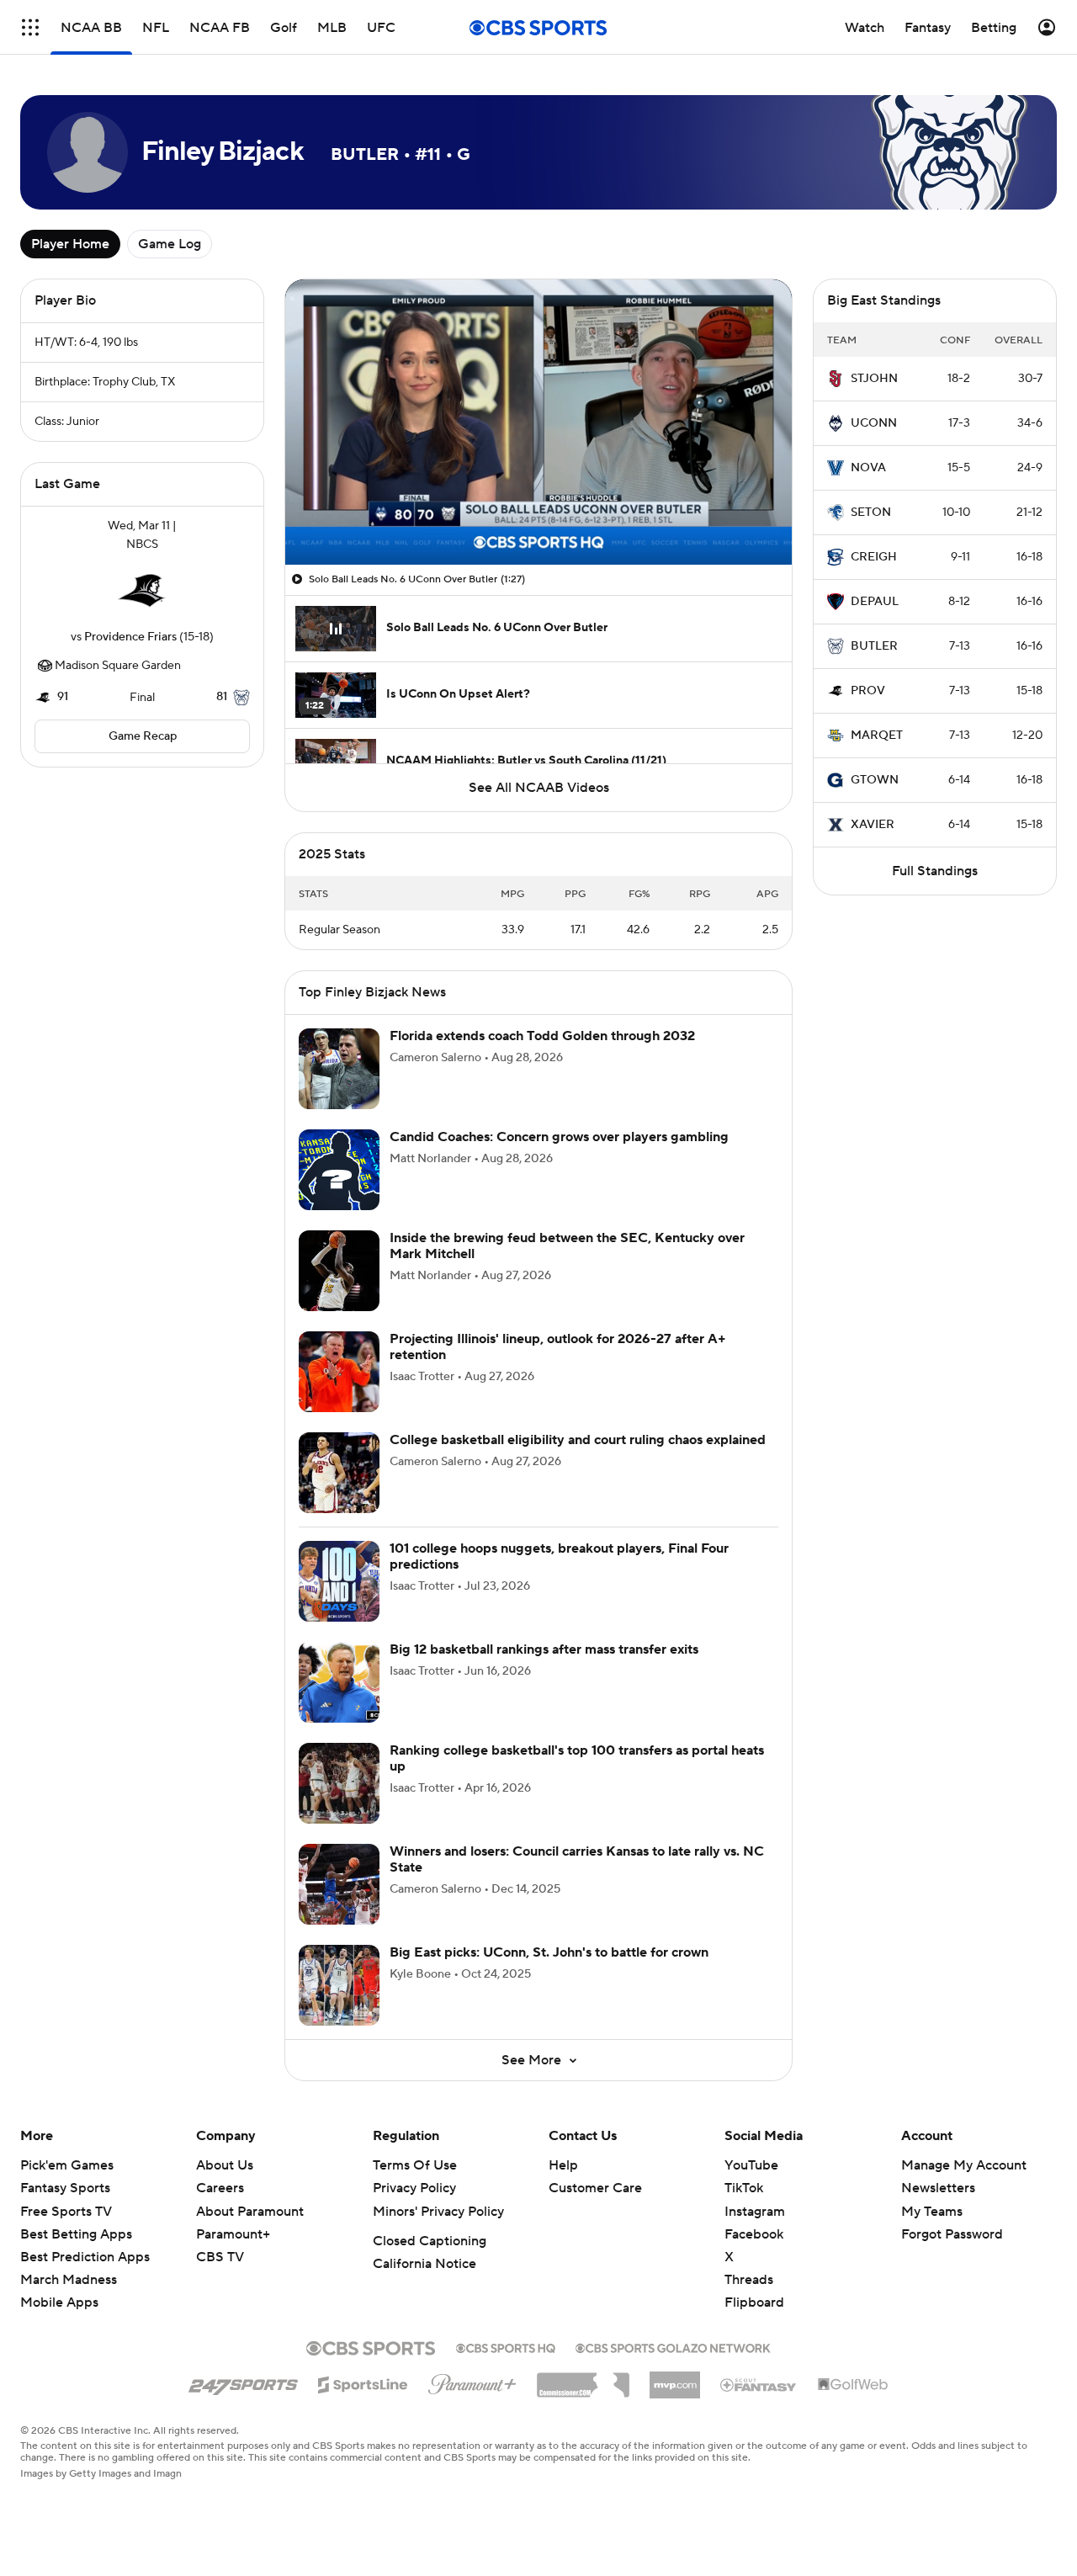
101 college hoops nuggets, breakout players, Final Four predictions (559, 1556)
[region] (538, 422)
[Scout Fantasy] (759, 2384)
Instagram (755, 2212)
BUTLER (874, 646)
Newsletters (938, 2188)
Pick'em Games (67, 2165)
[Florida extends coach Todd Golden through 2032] (339, 1069)
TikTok (744, 2188)
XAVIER (873, 825)
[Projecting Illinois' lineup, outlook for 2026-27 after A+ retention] (339, 1372)
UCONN (874, 423)
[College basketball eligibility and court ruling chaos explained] (339, 1473)
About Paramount (250, 2212)
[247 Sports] (243, 2382)
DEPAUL (875, 602)
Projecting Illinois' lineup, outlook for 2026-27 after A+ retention (558, 1347)
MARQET (877, 736)
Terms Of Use (415, 2165)
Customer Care (595, 2188)
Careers (220, 2188)
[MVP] (675, 2378)
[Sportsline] (363, 2382)
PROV (868, 691)
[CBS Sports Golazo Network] (673, 2346)
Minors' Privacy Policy (438, 2212)
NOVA (868, 468)
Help (563, 2165)
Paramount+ (233, 2234)
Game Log (170, 244)
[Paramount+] (472, 2381)
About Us (225, 2165)
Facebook (754, 2234)
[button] (30, 27)
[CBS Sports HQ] (506, 2346)
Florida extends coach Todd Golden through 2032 (542, 1036)
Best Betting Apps (76, 2234)
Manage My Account (964, 2165)
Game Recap (143, 736)
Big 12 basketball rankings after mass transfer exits (544, 1649)
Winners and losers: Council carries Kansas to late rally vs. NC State (577, 1859)
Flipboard (754, 2302)
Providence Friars (130, 637)
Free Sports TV (66, 2212)
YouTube (751, 2165)
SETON (871, 513)
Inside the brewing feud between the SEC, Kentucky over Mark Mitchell (567, 1246)
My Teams (932, 2212)
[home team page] (142, 591)
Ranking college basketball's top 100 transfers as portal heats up (577, 1758)
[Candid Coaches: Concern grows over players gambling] (339, 1170)
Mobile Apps (59, 2302)
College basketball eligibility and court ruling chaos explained (578, 1440)
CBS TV (220, 2257)
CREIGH (874, 557)
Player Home (70, 244)
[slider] (538, 516)
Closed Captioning (430, 2241)
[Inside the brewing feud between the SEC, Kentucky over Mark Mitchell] (339, 1271)
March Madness (69, 2280)
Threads (749, 2280)
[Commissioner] (583, 2379)
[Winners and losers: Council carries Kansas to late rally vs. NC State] (339, 1884)
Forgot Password (952, 2234)
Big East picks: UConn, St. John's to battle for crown (549, 1952)
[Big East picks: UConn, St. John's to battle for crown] (339, 1985)
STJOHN (874, 379)
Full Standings (935, 871)
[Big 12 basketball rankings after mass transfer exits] (339, 1682)
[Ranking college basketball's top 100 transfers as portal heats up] (339, 1783)
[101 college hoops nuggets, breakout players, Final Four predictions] (339, 1581)
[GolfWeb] (853, 2385)
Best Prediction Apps (85, 2257)
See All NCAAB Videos (539, 788)
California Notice (424, 2264)
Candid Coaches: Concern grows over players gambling (559, 1137)
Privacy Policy (414, 2188)
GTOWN (875, 780)
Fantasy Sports (65, 2188)
